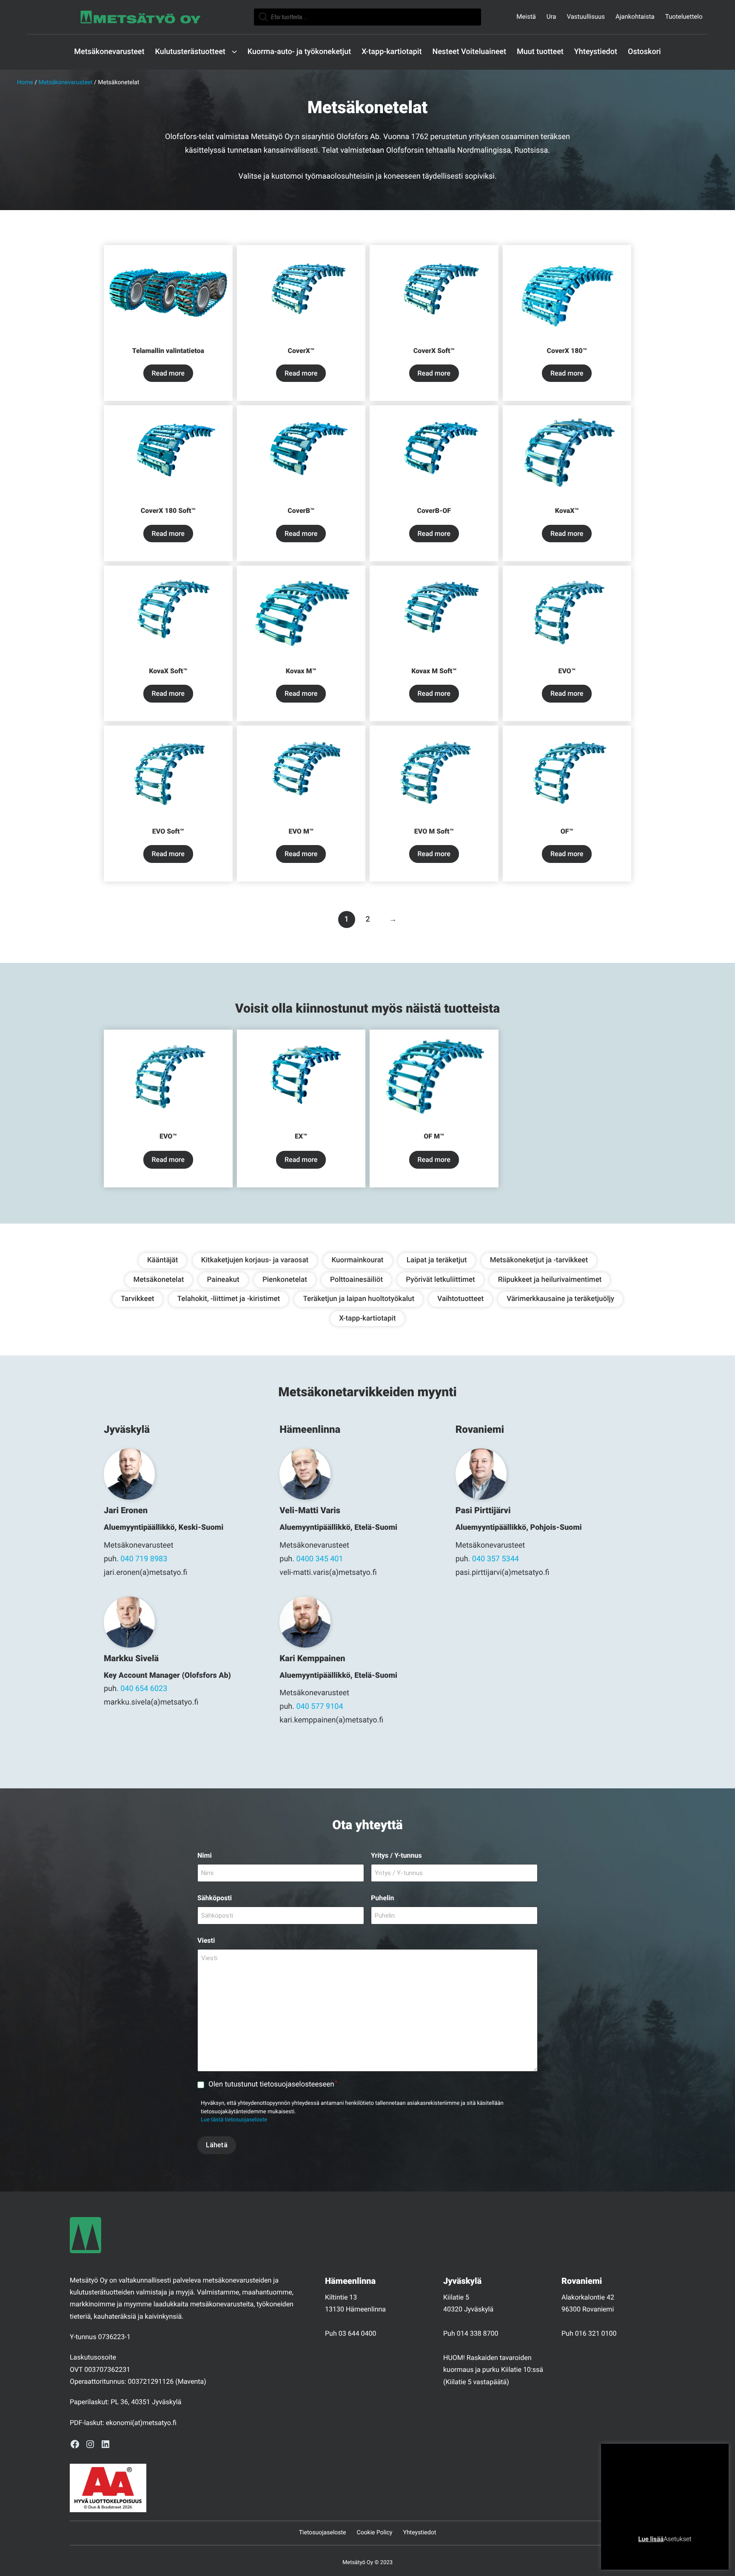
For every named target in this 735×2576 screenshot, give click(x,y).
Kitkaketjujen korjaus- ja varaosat (255, 1260)
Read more (168, 373)
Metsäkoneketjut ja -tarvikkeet (539, 1260)
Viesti (206, 1940)
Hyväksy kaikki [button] (697, 2552)
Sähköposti (215, 1898)
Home (25, 83)
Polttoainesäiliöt (356, 1280)
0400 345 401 (319, 1559)
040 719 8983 (144, 1559)
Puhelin (382, 1898)
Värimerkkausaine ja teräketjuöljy (560, 1299)
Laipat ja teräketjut (437, 1260)
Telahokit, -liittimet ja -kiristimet (229, 1299)
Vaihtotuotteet (460, 1299)
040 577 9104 (319, 1706)
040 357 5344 (496, 1559)
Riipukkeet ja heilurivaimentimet (550, 1280)
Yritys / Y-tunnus (396, 1855)
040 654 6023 (144, 1689)
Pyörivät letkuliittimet (440, 1280)
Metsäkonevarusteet (65, 83)
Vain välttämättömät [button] (642, 2552)
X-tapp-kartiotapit (367, 1318)
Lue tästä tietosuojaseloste (234, 2120)
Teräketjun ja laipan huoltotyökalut (359, 1299)
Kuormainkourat (358, 1260)
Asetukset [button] (677, 2539)
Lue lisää (651, 2539)
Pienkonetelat (285, 1280)
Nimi (205, 1855)
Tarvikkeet (138, 1299)
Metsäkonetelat (159, 1280)
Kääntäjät (163, 1260)
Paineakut (223, 1280)
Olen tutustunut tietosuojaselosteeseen (273, 2084)
